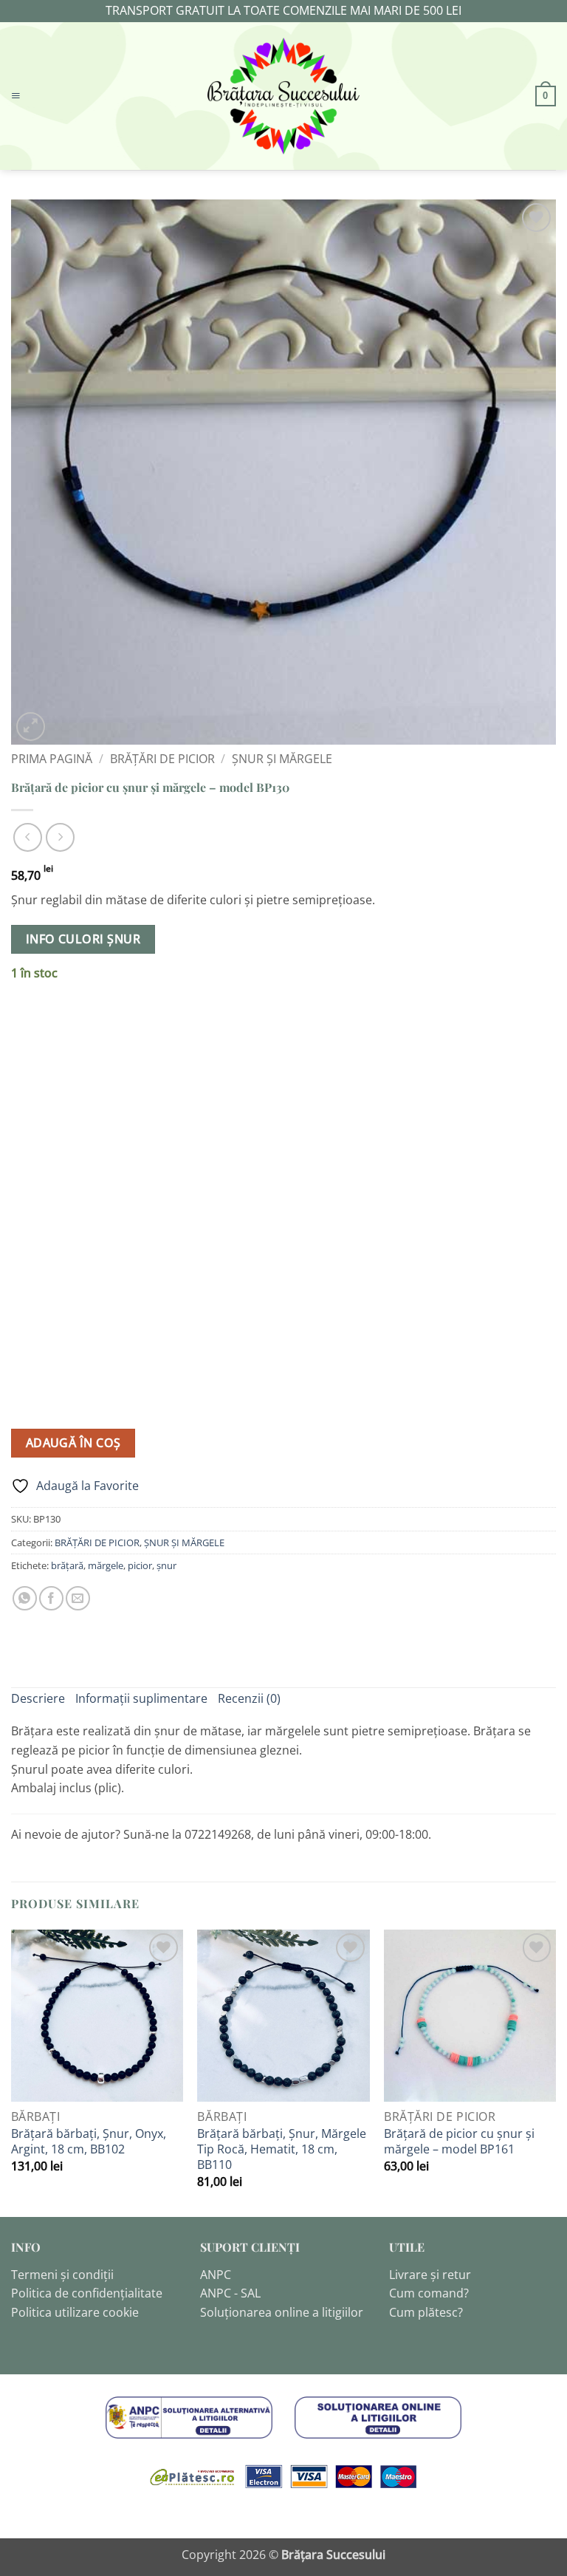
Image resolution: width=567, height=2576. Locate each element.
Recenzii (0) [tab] (249, 1698)
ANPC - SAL (230, 2293)
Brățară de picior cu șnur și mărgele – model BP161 (459, 2142)
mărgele (106, 1565)
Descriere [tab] (38, 1698)
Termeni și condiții (62, 2275)
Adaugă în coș (73, 1443)
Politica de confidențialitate (87, 2293)
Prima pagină (52, 759)
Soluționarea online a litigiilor (282, 2312)
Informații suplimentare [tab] (141, 1698)
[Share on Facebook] (51, 1598)
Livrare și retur (430, 2275)
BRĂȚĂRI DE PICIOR (162, 759)
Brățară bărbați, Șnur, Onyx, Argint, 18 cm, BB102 (89, 2142)
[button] (16, 96)
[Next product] (28, 837)
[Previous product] (60, 837)
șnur (166, 1565)
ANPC (216, 2275)
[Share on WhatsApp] (25, 1598)
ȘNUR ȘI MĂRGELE (282, 759)
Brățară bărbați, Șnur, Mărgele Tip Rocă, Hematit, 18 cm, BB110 (282, 2149)
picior (140, 1565)
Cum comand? (429, 2293)
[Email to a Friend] (78, 1598)
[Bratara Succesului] (283, 96)
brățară (67, 1565)
